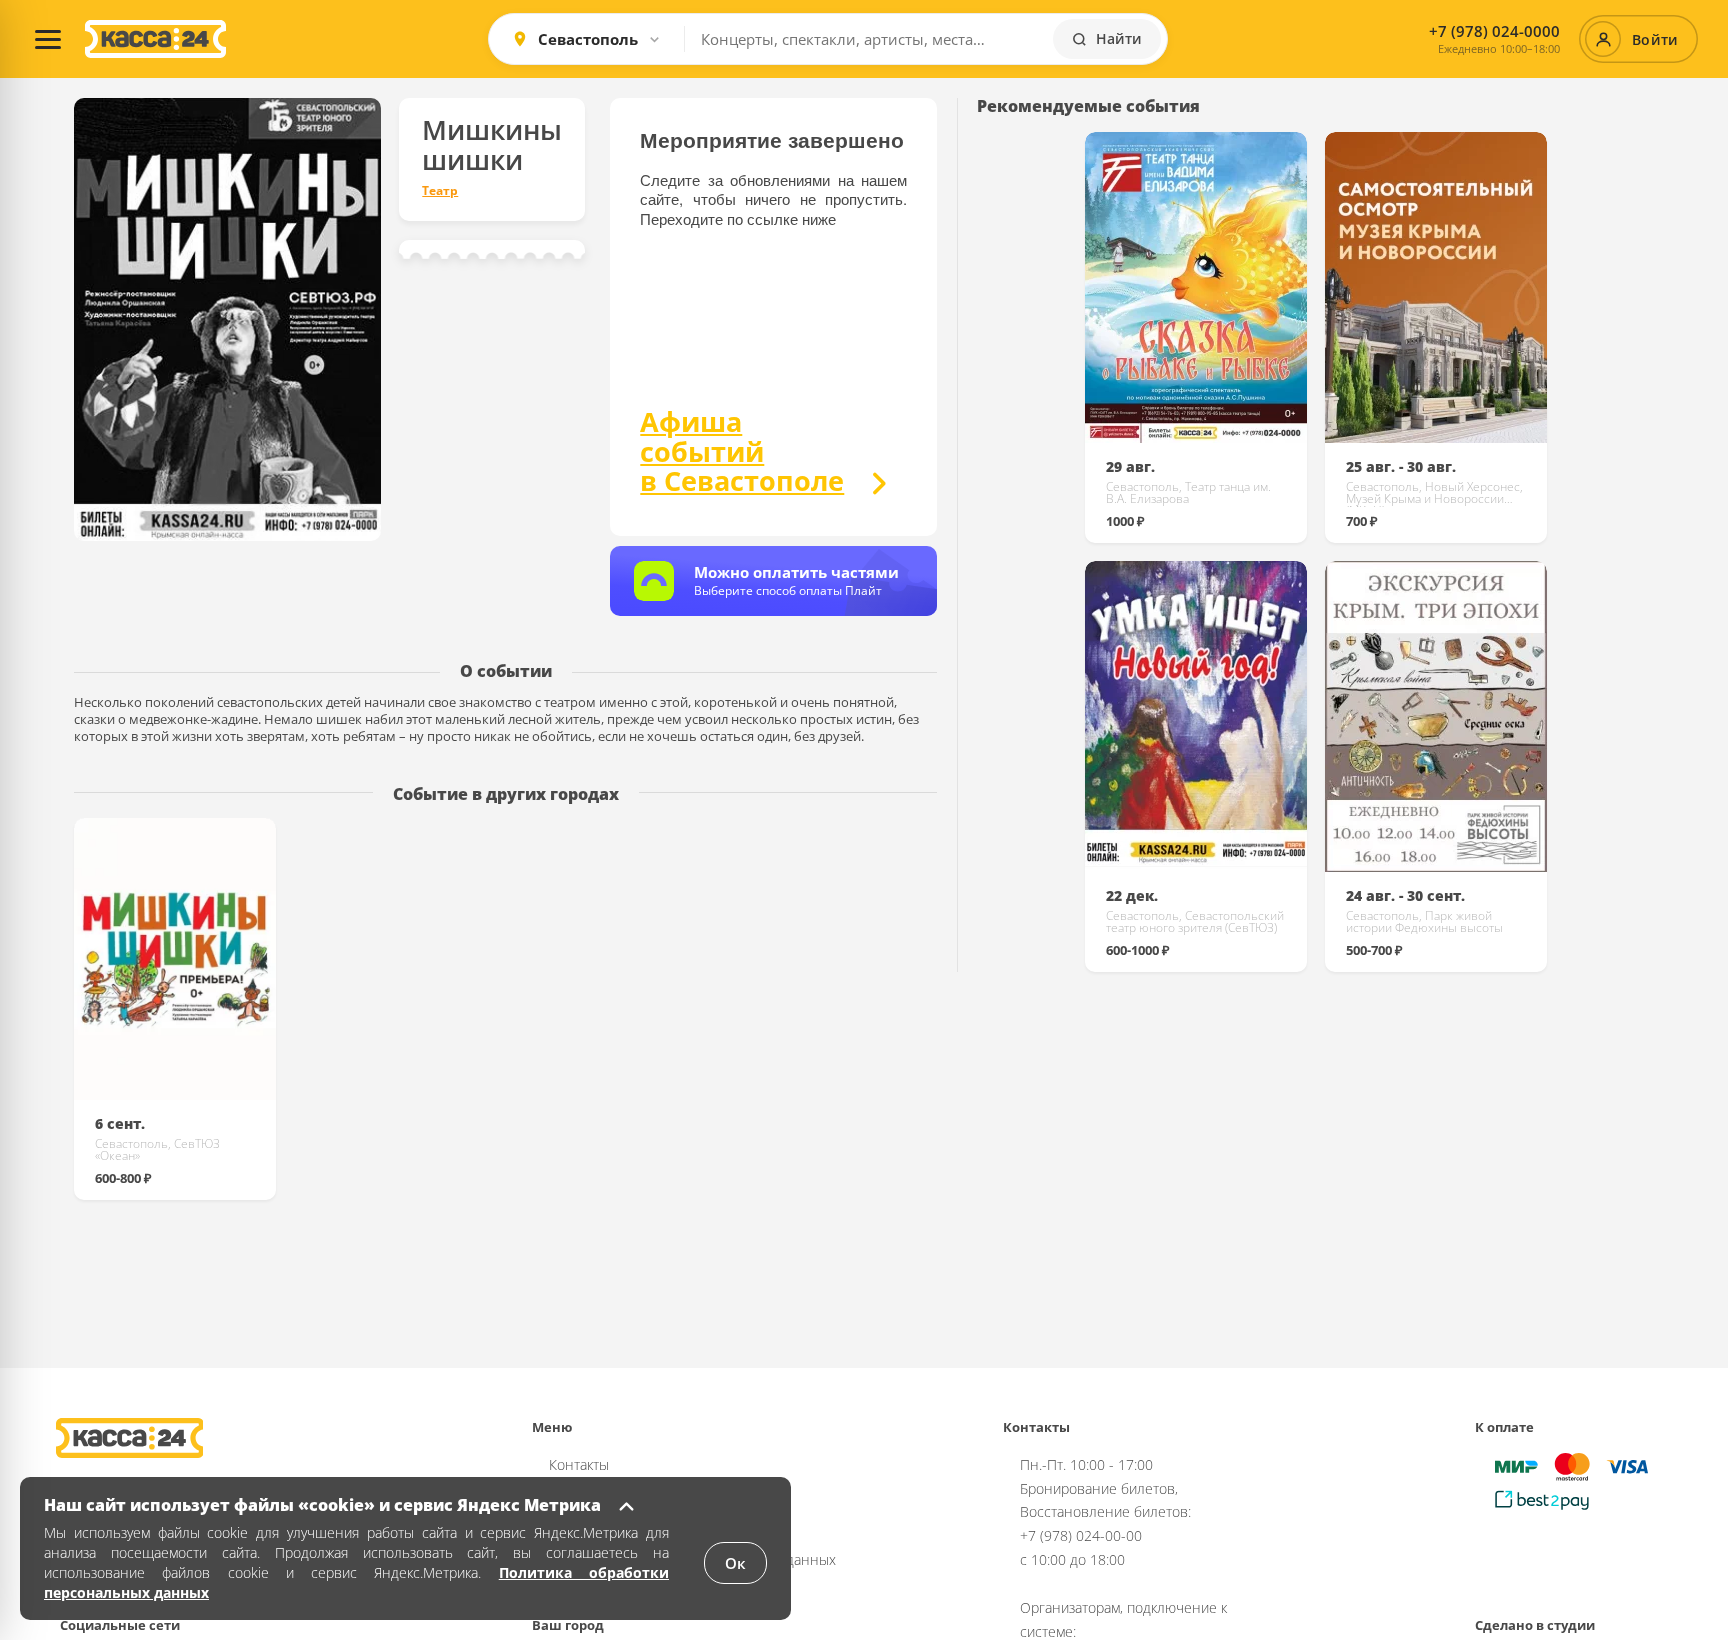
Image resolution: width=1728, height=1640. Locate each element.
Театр (440, 191)
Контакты (579, 1464)
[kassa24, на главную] (155, 39)
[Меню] (48, 39)
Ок (735, 1563)
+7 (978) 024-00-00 (1081, 1535)
